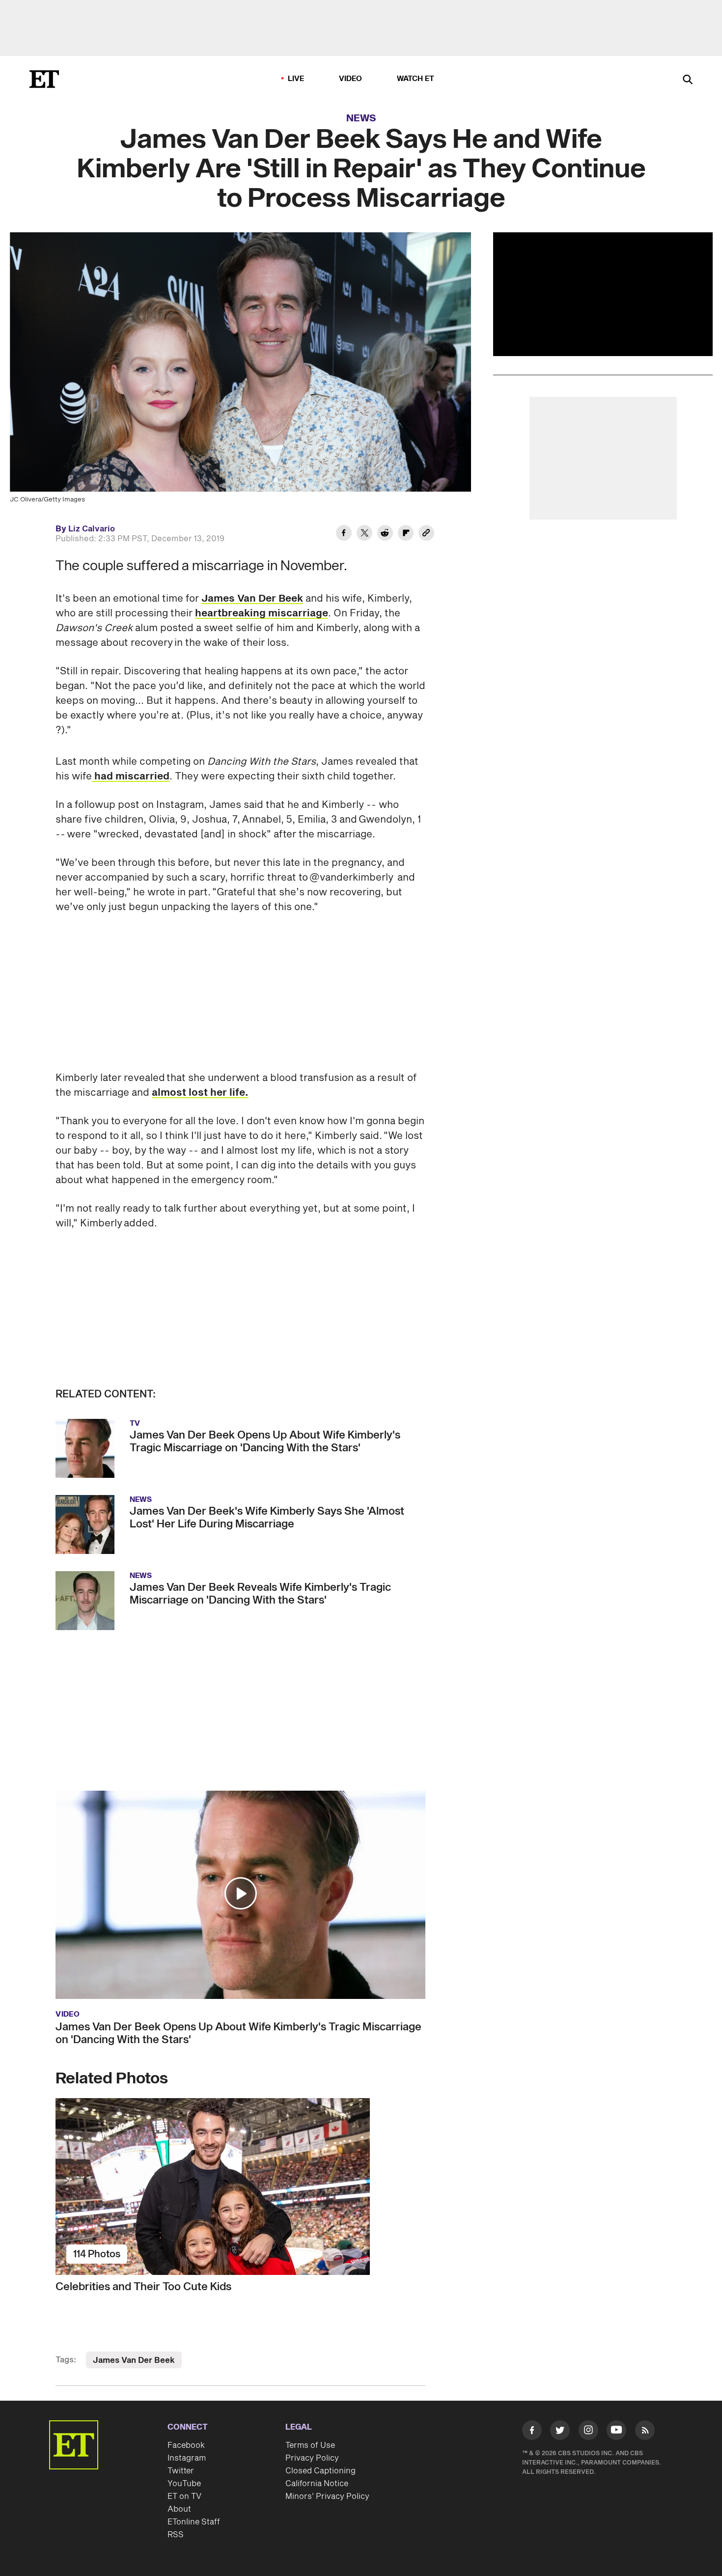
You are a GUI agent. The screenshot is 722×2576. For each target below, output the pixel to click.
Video (351, 79)
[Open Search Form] (688, 80)
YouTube (184, 2484)
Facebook (186, 2445)
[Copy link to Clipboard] (426, 534)
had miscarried (131, 776)
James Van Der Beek (252, 599)
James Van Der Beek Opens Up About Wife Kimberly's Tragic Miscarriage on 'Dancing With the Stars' (238, 2033)
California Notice (317, 2484)
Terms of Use (310, 2445)
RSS (176, 2535)
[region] (603, 294)
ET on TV (184, 2496)
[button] (241, 1893)
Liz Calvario (92, 529)
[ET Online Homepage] (44, 79)
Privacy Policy (312, 2458)
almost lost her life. (200, 1093)
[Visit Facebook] (532, 2432)
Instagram (187, 2458)
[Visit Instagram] (588, 2432)
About (179, 2509)
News (361, 118)
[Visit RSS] (645, 2432)
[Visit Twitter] (560, 2432)
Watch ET (416, 79)
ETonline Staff (194, 2522)
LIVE (296, 79)
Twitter (181, 2471)
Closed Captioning (320, 2471)
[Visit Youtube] (616, 2430)
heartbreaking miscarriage (262, 613)
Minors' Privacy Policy (327, 2496)
